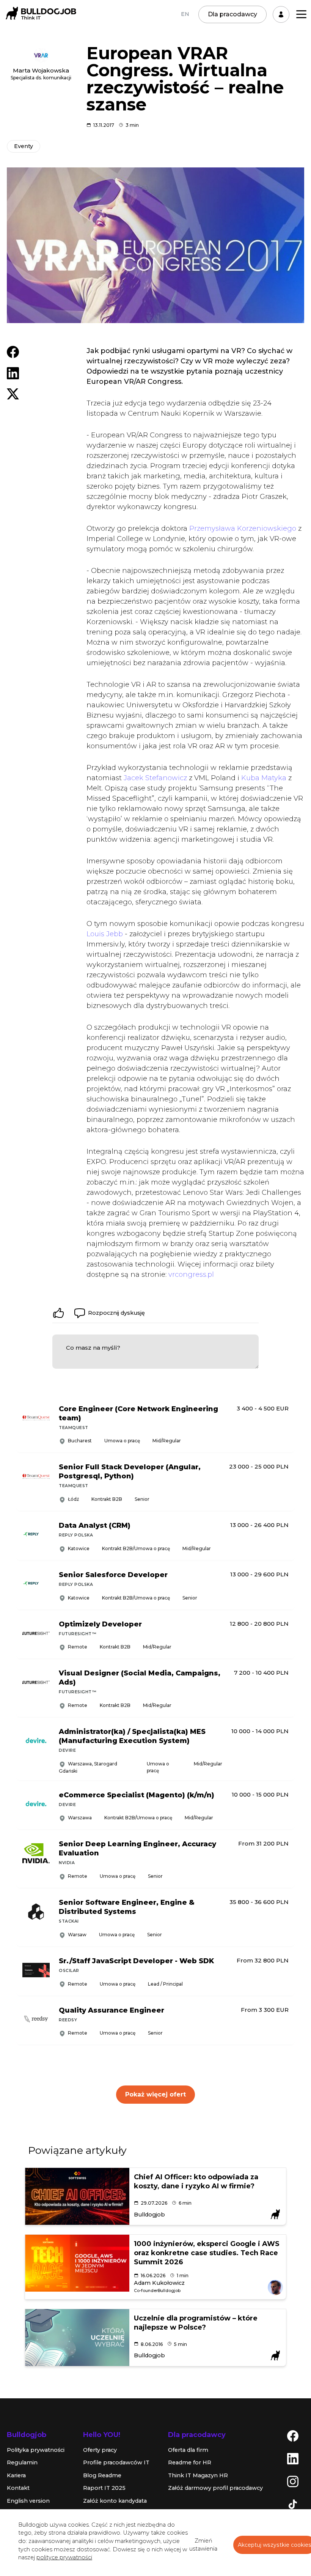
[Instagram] (293, 2481)
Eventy (24, 146)
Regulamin (22, 2462)
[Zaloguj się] (281, 14)
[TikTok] (293, 2503)
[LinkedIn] (293, 2458)
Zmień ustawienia (203, 2545)
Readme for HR (190, 2462)
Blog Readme (102, 2475)
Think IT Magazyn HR (198, 2475)
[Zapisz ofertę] (283, 1439)
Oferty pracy (100, 2450)
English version (28, 2501)
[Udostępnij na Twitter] (13, 393)
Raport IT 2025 (104, 2488)
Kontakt (18, 2488)
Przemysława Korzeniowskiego (243, 528)
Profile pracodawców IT (116, 2462)
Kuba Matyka (264, 778)
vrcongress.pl (191, 1275)
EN (185, 14)
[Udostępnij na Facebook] (13, 352)
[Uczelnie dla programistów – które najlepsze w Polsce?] (77, 2338)
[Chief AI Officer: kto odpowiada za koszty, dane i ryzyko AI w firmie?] (77, 2196)
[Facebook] (293, 2435)
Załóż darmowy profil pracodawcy (215, 2488)
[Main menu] (301, 14)
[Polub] (58, 1313)
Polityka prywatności (36, 2450)
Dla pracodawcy (232, 14)
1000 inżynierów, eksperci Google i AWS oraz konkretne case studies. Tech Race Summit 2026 (207, 2253)
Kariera (16, 2475)
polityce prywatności (64, 2557)
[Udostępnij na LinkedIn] (13, 373)
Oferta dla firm (188, 2450)
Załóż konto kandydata (115, 2501)
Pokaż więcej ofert (155, 2094)
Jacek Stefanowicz (155, 778)
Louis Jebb (105, 934)
